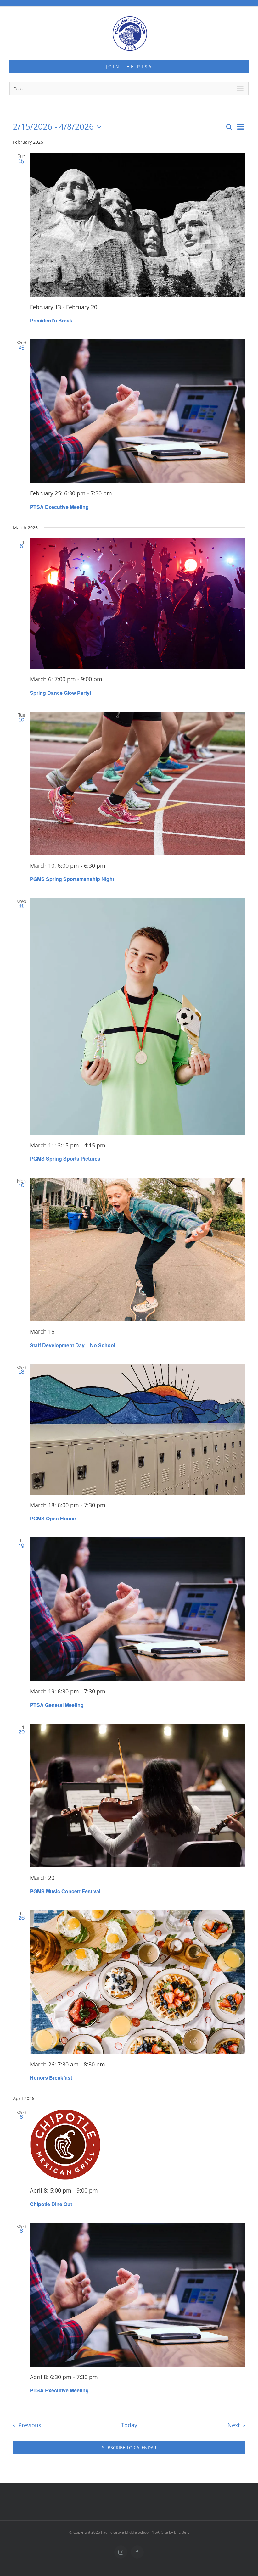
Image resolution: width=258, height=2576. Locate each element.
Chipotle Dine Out (51, 2204)
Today (129, 2425)
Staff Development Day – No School (73, 1345)
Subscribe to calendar (129, 2448)
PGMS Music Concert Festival (65, 1891)
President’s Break (51, 320)
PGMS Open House (53, 1518)
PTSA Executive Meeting (59, 507)
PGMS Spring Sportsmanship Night (72, 879)
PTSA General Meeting (57, 1705)
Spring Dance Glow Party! (61, 693)
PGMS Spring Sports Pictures (65, 1159)
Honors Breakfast (51, 2078)
